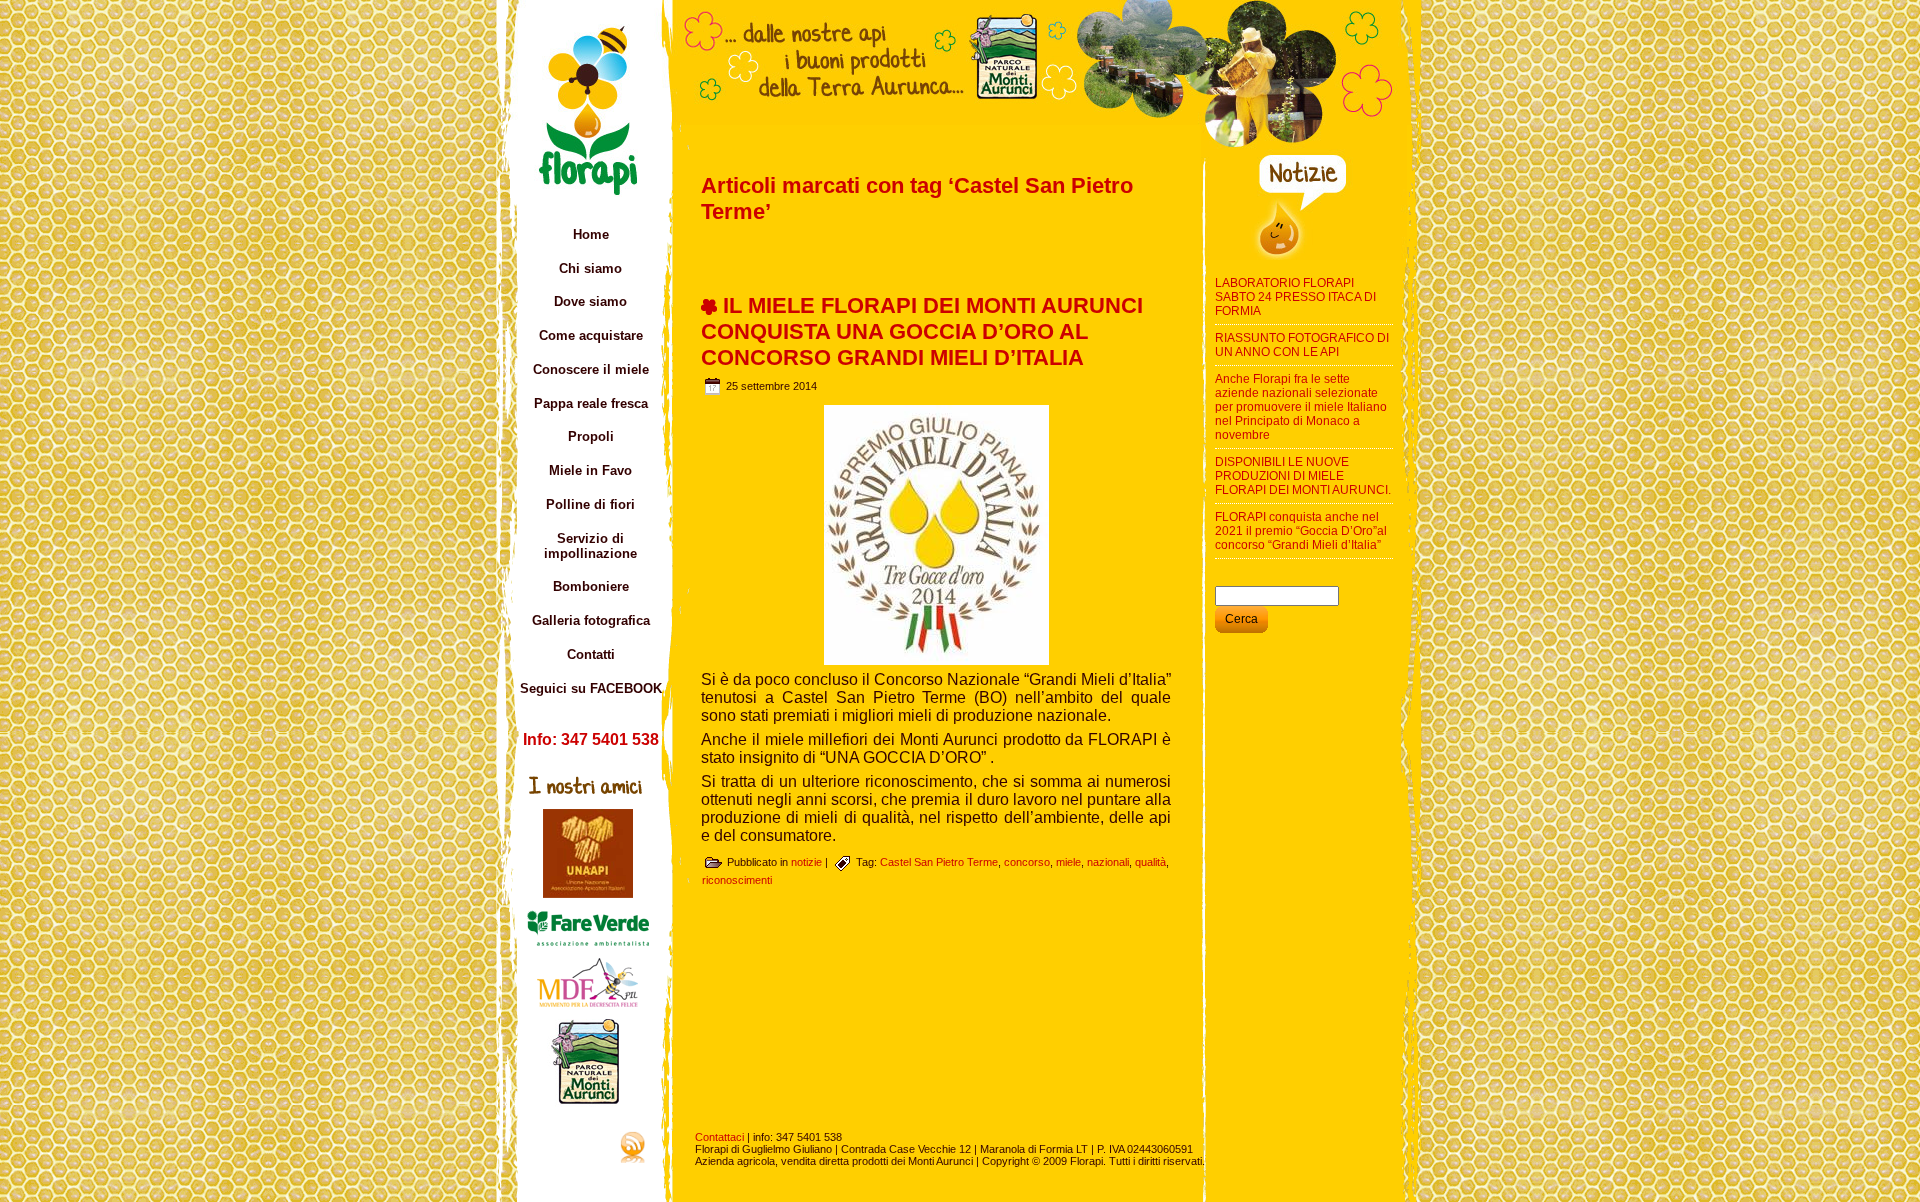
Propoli (591, 436)
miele (1068, 862)
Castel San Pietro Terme (939, 862)
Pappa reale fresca (591, 403)
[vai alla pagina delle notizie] (1305, 256)
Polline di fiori (590, 504)
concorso (1027, 862)
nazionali (1108, 862)
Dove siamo (590, 301)
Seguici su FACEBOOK (591, 688)
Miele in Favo (590, 470)
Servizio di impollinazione (590, 546)
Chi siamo (590, 268)
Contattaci (719, 1137)
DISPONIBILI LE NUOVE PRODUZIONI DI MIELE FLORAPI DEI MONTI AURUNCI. (1303, 476)
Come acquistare (591, 335)
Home (591, 234)
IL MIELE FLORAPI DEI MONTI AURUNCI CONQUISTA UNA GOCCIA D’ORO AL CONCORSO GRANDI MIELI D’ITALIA (922, 331)
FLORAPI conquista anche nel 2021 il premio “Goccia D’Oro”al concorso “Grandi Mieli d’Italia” (1301, 531)
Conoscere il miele (591, 369)
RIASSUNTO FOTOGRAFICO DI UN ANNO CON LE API (1302, 345)
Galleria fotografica (591, 620)
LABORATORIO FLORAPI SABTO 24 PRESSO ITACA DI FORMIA (1295, 297)
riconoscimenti (737, 880)
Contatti (591, 654)
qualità (1150, 862)
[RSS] (580, 1147)
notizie (806, 862)
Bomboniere (591, 586)
